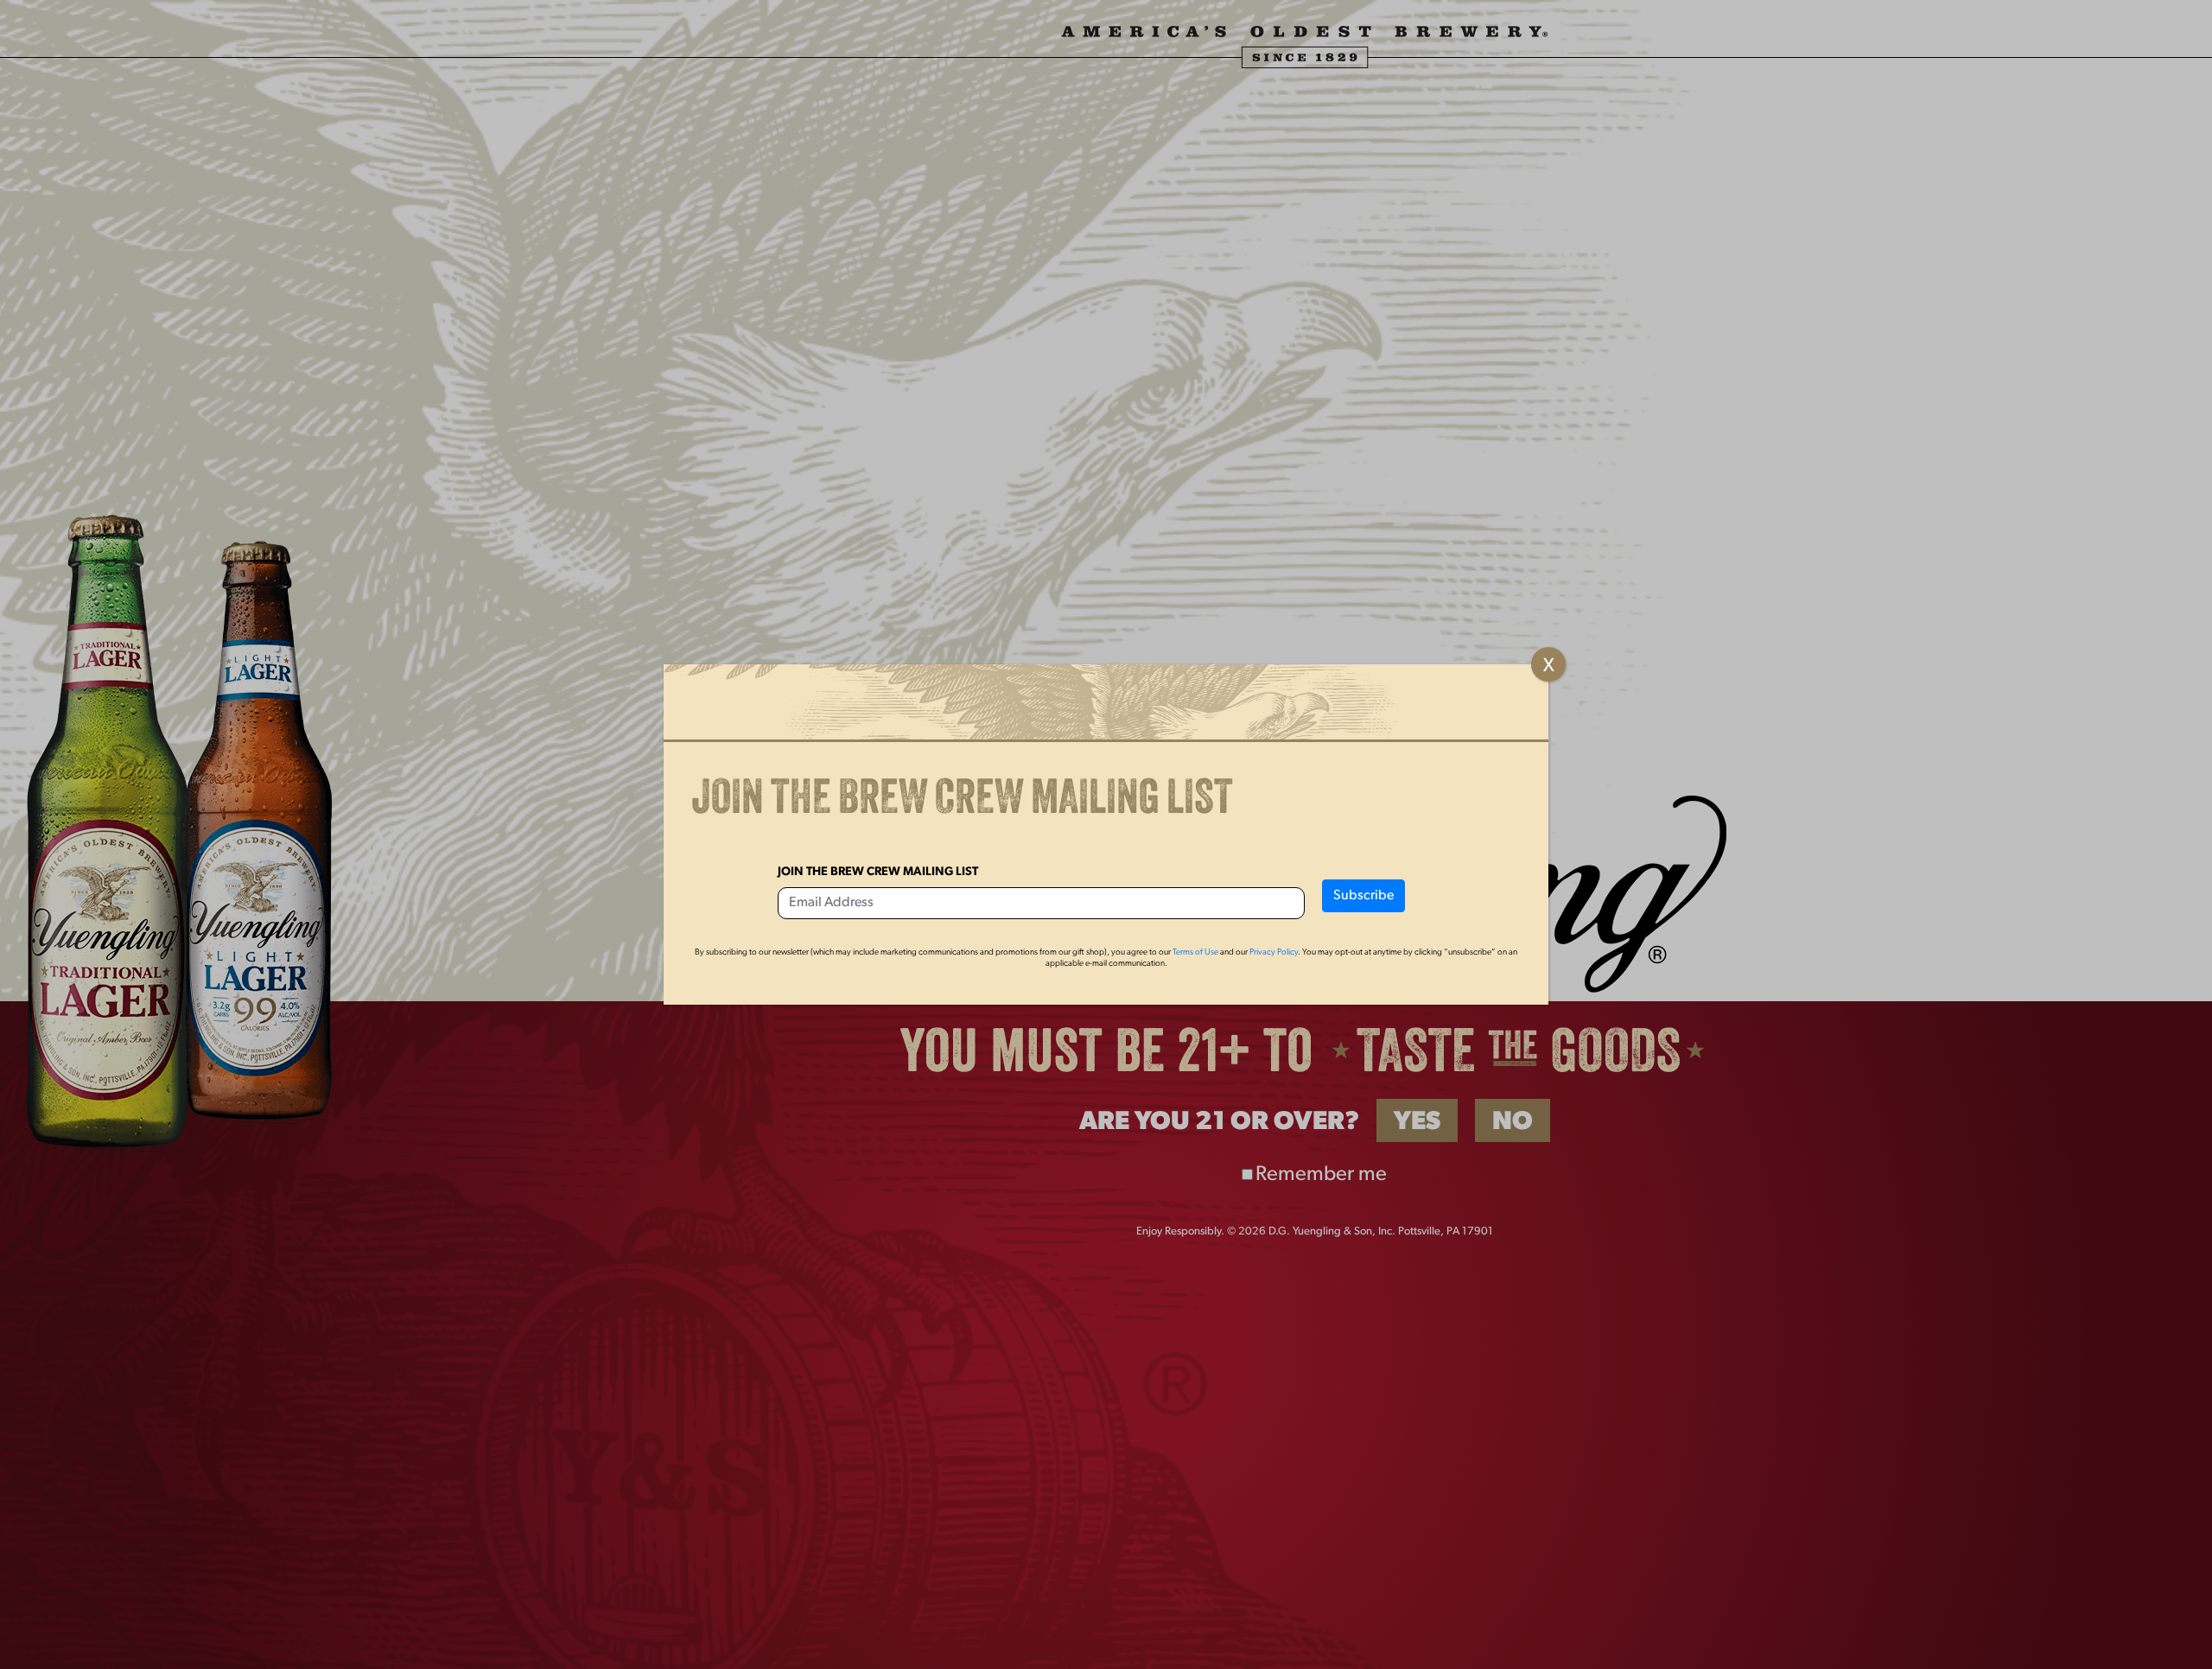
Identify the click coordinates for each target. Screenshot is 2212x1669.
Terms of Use (1195, 952)
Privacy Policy (1274, 952)
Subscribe (1363, 896)
